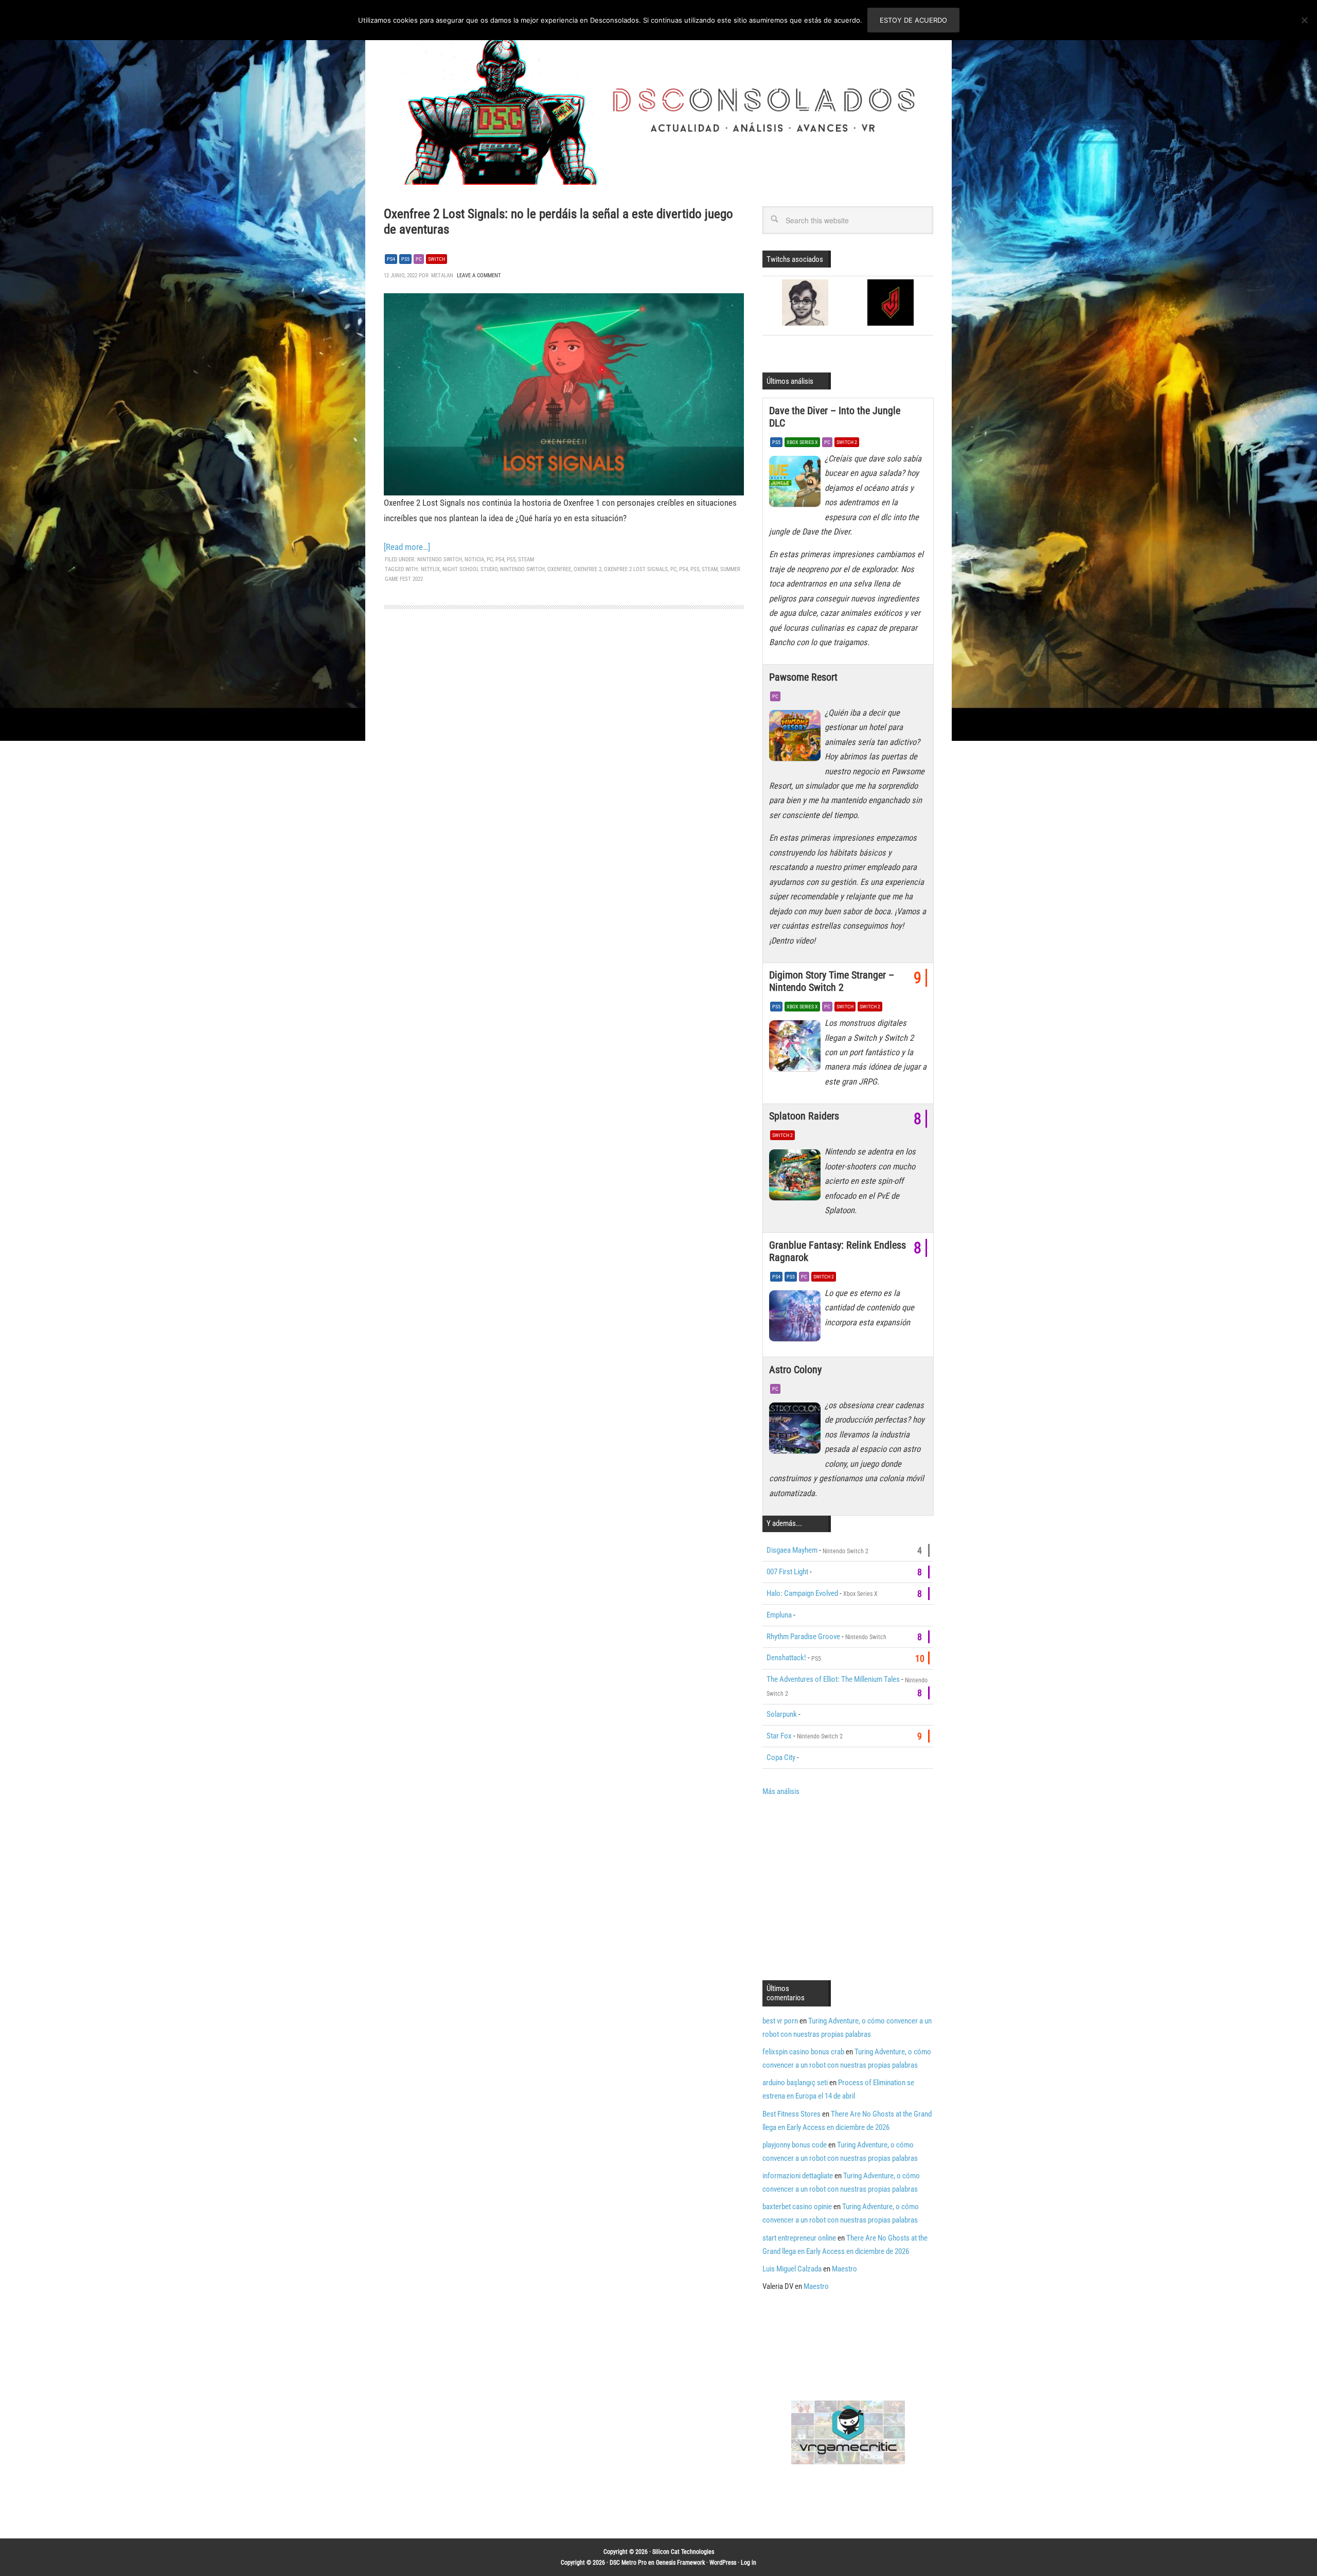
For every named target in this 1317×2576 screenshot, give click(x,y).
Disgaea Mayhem (792, 1550)
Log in (749, 2563)
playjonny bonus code (795, 2145)
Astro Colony (795, 1370)
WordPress (723, 2563)
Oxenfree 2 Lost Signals (636, 569)
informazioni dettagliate (798, 2176)
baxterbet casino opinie (797, 2207)
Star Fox (779, 1736)
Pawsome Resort (803, 677)
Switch (437, 259)
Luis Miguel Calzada (792, 2269)
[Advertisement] (849, 1887)
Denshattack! (786, 1658)
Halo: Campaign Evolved (802, 1593)
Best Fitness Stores (791, 2114)
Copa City (781, 1757)
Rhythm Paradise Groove (803, 1637)
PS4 (391, 259)
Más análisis (781, 1791)
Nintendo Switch (440, 559)
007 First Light (787, 1572)
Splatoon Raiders (804, 1116)
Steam (526, 559)
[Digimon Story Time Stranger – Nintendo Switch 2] (797, 1049)
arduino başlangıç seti (795, 2083)
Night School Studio (470, 569)
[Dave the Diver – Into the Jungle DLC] (797, 484)
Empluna (779, 1615)
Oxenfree (559, 569)
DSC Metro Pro (628, 2563)
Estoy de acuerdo (913, 20)
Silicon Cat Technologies (683, 2552)
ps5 (695, 569)
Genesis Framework (680, 2563)
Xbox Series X (802, 442)
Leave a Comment (479, 276)
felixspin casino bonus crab (803, 2052)
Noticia (474, 559)
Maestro (844, 2269)
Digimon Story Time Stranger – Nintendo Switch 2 (832, 981)
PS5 (405, 259)
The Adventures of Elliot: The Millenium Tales (833, 1679)
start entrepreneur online (799, 2238)
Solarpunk (782, 1714)
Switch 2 (847, 442)
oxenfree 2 (588, 569)
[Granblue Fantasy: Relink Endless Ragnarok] (797, 1319)
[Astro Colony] (797, 1431)
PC (419, 259)
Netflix (430, 569)
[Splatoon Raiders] (797, 1177)
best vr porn (780, 2021)
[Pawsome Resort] (797, 738)
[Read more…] (407, 547)
